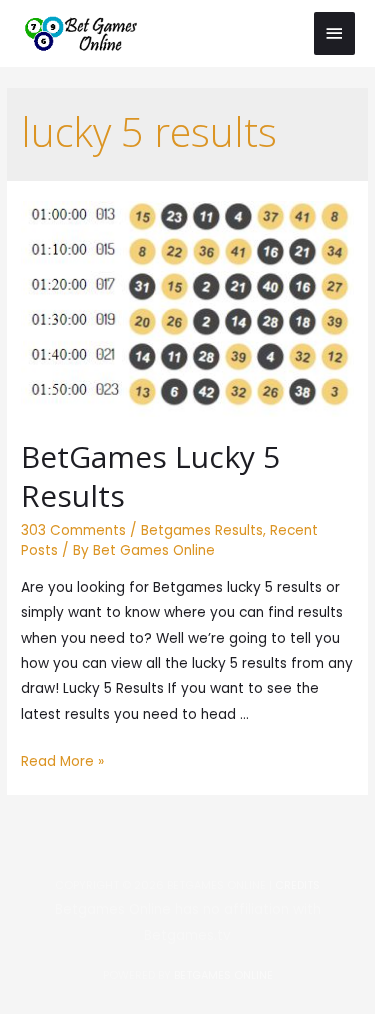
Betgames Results (202, 530)
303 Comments (73, 530)
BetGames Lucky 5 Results (150, 476)
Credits (297, 885)
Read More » (62, 761)
